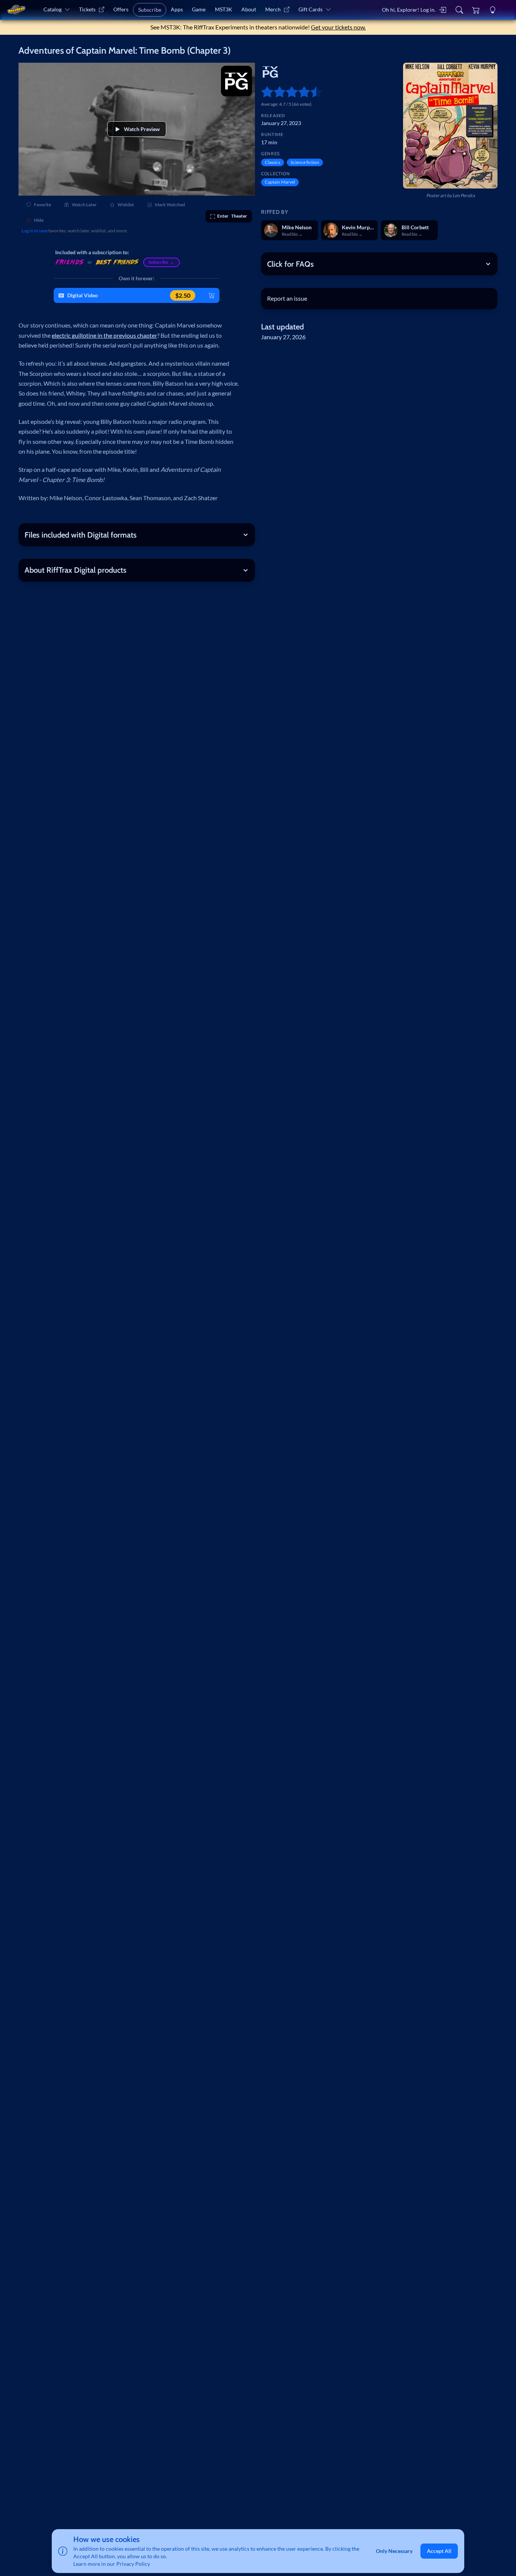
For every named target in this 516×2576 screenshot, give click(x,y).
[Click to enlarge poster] (450, 126)
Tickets (87, 9)
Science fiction (305, 162)
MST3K (224, 9)
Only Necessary (394, 2551)
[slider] (264, 92)
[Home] (16, 10)
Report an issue (287, 298)
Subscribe (150, 10)
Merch (273, 9)
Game (199, 9)
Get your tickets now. (338, 27)
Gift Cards (311, 9)
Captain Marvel (280, 182)
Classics (273, 162)
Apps (177, 9)
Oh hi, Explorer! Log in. (409, 10)
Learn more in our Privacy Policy (112, 2564)
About (249, 9)
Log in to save (35, 231)
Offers (121, 9)
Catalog (53, 9)
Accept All (439, 2551)
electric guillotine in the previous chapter (104, 335)
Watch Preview (142, 129)
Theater (232, 216)
